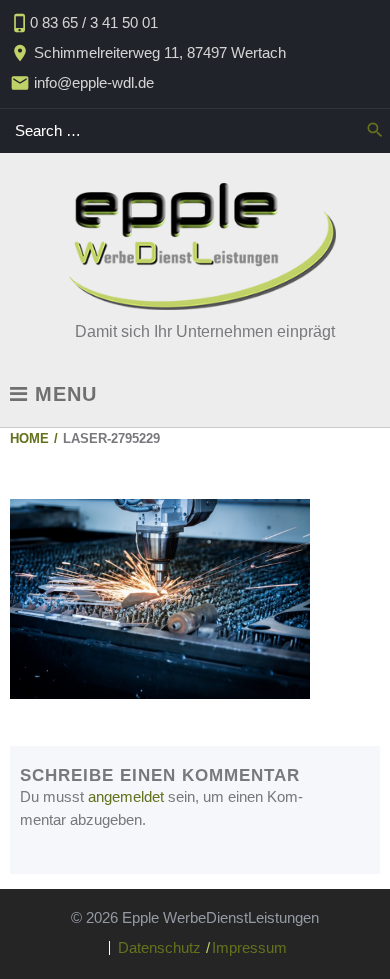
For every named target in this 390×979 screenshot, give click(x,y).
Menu (62, 394)
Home (29, 438)
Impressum (249, 947)
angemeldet (126, 796)
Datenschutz (159, 947)
